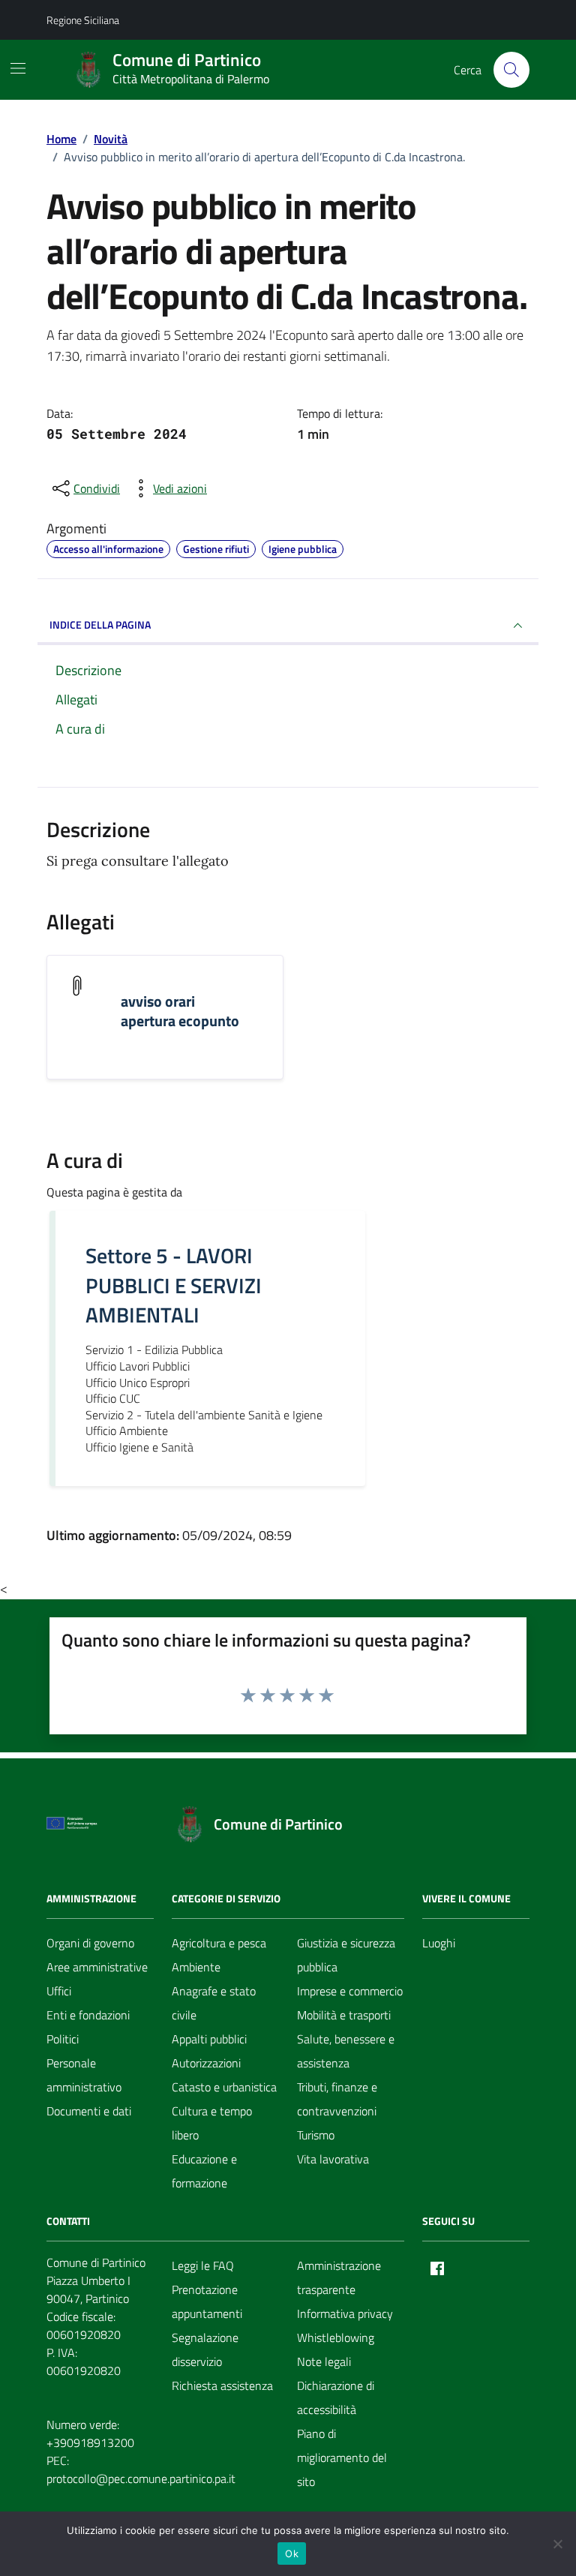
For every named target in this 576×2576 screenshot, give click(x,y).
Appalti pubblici (209, 2039)
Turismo (316, 2135)
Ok (292, 2553)
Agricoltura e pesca (219, 1943)
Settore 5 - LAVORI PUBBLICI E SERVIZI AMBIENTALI (174, 1286)
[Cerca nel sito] (511, 70)
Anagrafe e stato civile (214, 2003)
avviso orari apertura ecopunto (180, 1011)
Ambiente (196, 1967)
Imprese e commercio (350, 1991)
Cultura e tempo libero (212, 2123)
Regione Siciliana (83, 20)
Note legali (324, 2361)
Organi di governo (90, 1943)
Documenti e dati (89, 2111)
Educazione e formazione (204, 2171)
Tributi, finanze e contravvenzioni (337, 2099)
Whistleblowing (336, 2337)
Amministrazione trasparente (339, 2277)
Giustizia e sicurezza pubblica (346, 1955)
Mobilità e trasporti (344, 2015)
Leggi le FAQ (203, 2265)
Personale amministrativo (84, 2075)
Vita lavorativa (333, 2159)
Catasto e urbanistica (224, 2087)
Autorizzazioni (206, 2063)
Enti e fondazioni (88, 2015)
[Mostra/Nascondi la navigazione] (18, 68)
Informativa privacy (345, 2313)
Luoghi (439, 1943)
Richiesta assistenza (222, 2385)
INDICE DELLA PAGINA (100, 624)
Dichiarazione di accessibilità (336, 2397)
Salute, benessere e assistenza (346, 2051)
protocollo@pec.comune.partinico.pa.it (141, 2478)
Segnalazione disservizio (205, 2349)
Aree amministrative (97, 1967)
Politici (63, 2039)
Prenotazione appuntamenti (207, 2301)
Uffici (59, 1991)
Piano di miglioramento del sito (342, 2457)
